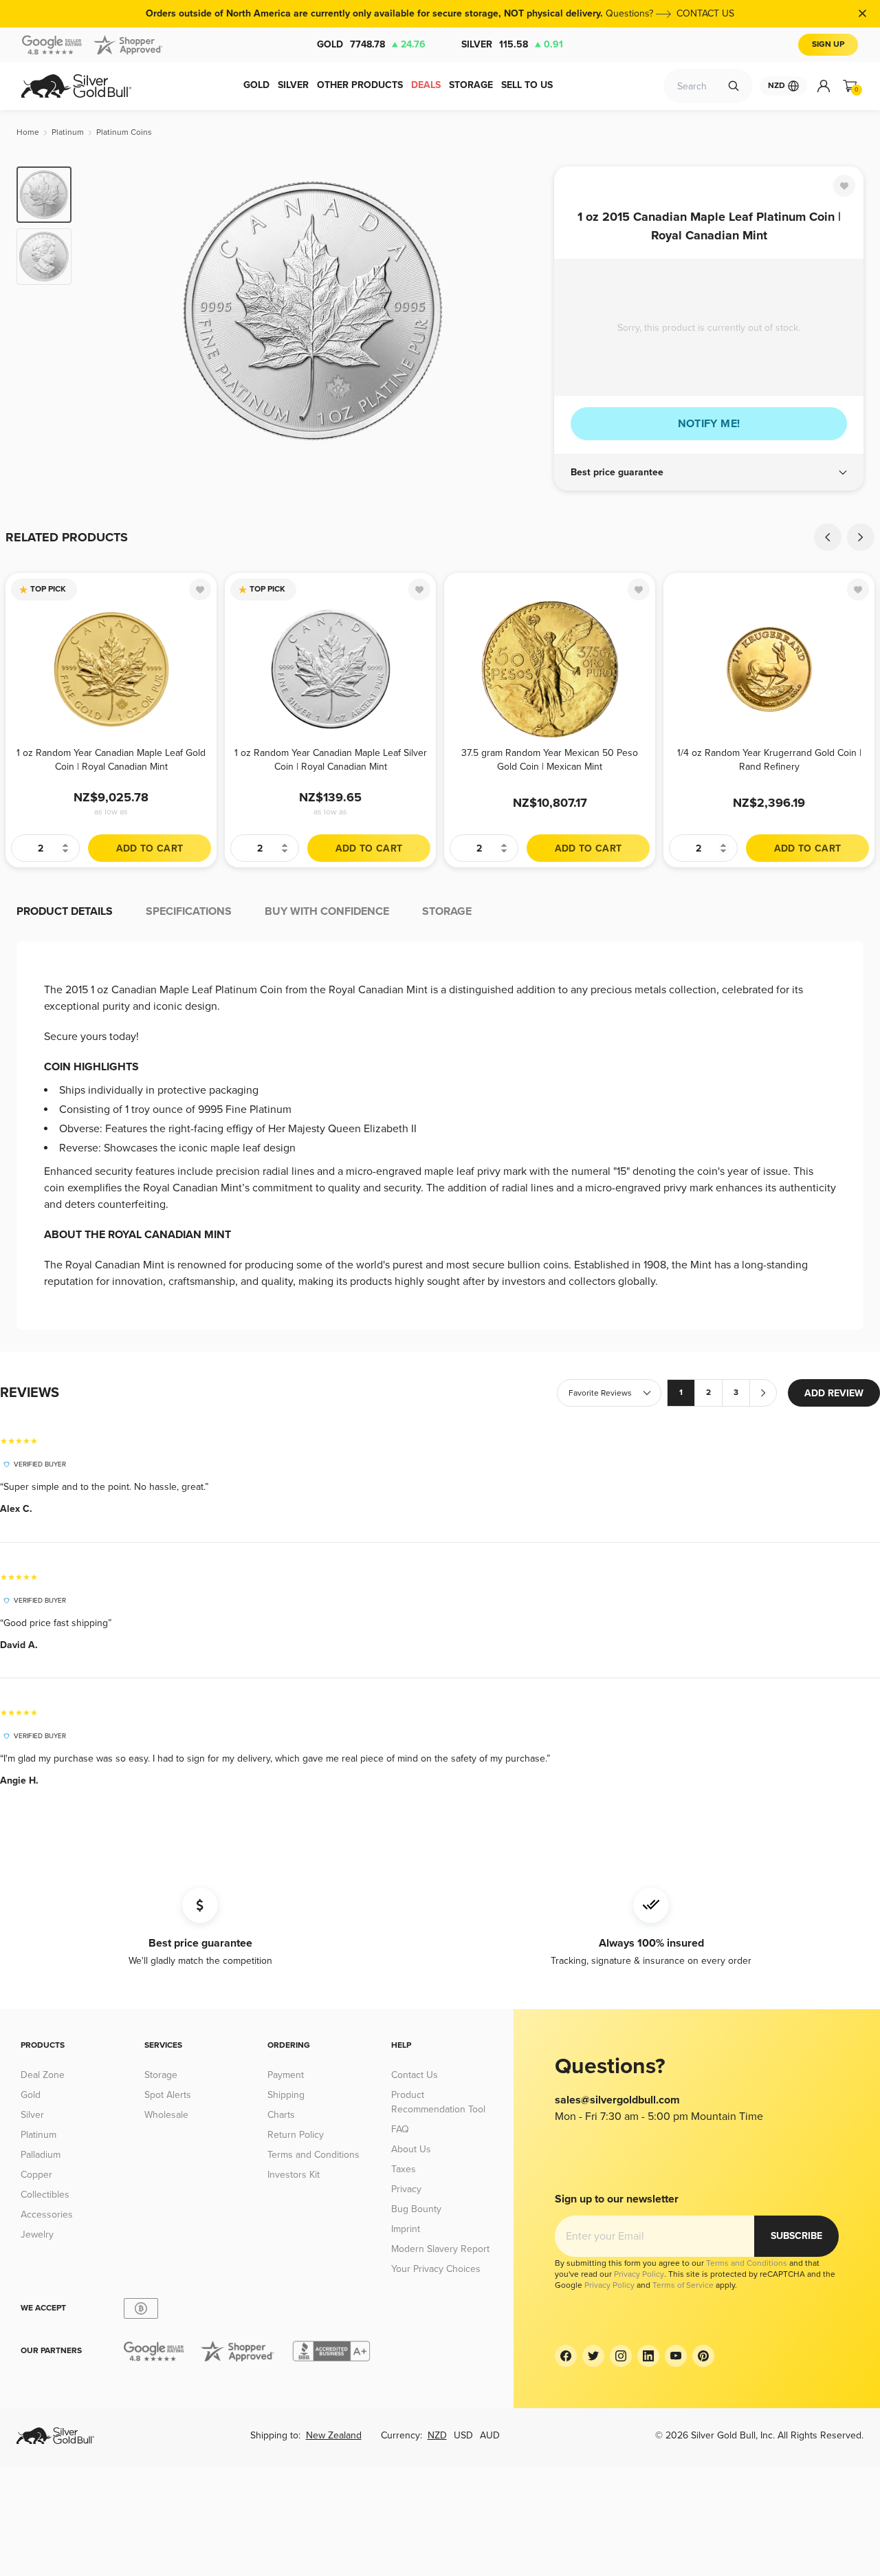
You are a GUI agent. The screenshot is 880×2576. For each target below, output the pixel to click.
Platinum (38, 2135)
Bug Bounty (416, 2209)
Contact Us (415, 2075)
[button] (709, 473)
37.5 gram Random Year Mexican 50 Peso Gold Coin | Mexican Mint (550, 760)
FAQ (400, 2129)
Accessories (47, 2215)
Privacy (406, 2189)
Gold (371, 44)
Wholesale (166, 2115)
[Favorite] (844, 186)
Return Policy (296, 2135)
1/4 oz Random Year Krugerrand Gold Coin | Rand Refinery (769, 760)
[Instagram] (621, 2356)
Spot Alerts (168, 2095)
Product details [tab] (65, 911)
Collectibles (45, 2195)
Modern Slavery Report (440, 2249)
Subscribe (796, 2236)
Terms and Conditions (313, 2155)
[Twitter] (593, 2356)
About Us (411, 2149)
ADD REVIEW (834, 1393)
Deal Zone (43, 2075)
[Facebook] (566, 2356)
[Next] (522, 311)
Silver (512, 44)
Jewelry (37, 2234)
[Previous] (103, 311)
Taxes (404, 2169)
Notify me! (709, 424)
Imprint (406, 2229)
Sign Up (828, 44)
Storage (161, 2075)
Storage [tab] (447, 911)
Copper (36, 2175)
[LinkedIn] (648, 2356)
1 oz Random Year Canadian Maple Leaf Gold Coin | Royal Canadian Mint (111, 760)
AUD (490, 2435)
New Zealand (334, 2435)
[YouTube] (676, 2356)
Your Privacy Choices (436, 2269)
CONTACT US (705, 13)
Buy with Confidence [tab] (327, 911)
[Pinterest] (703, 2356)
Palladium (41, 2155)
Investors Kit (294, 2175)
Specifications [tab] (189, 911)
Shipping (286, 2095)
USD (463, 2435)
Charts (281, 2115)
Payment (286, 2075)
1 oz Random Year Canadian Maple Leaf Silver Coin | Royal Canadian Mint (331, 760)
